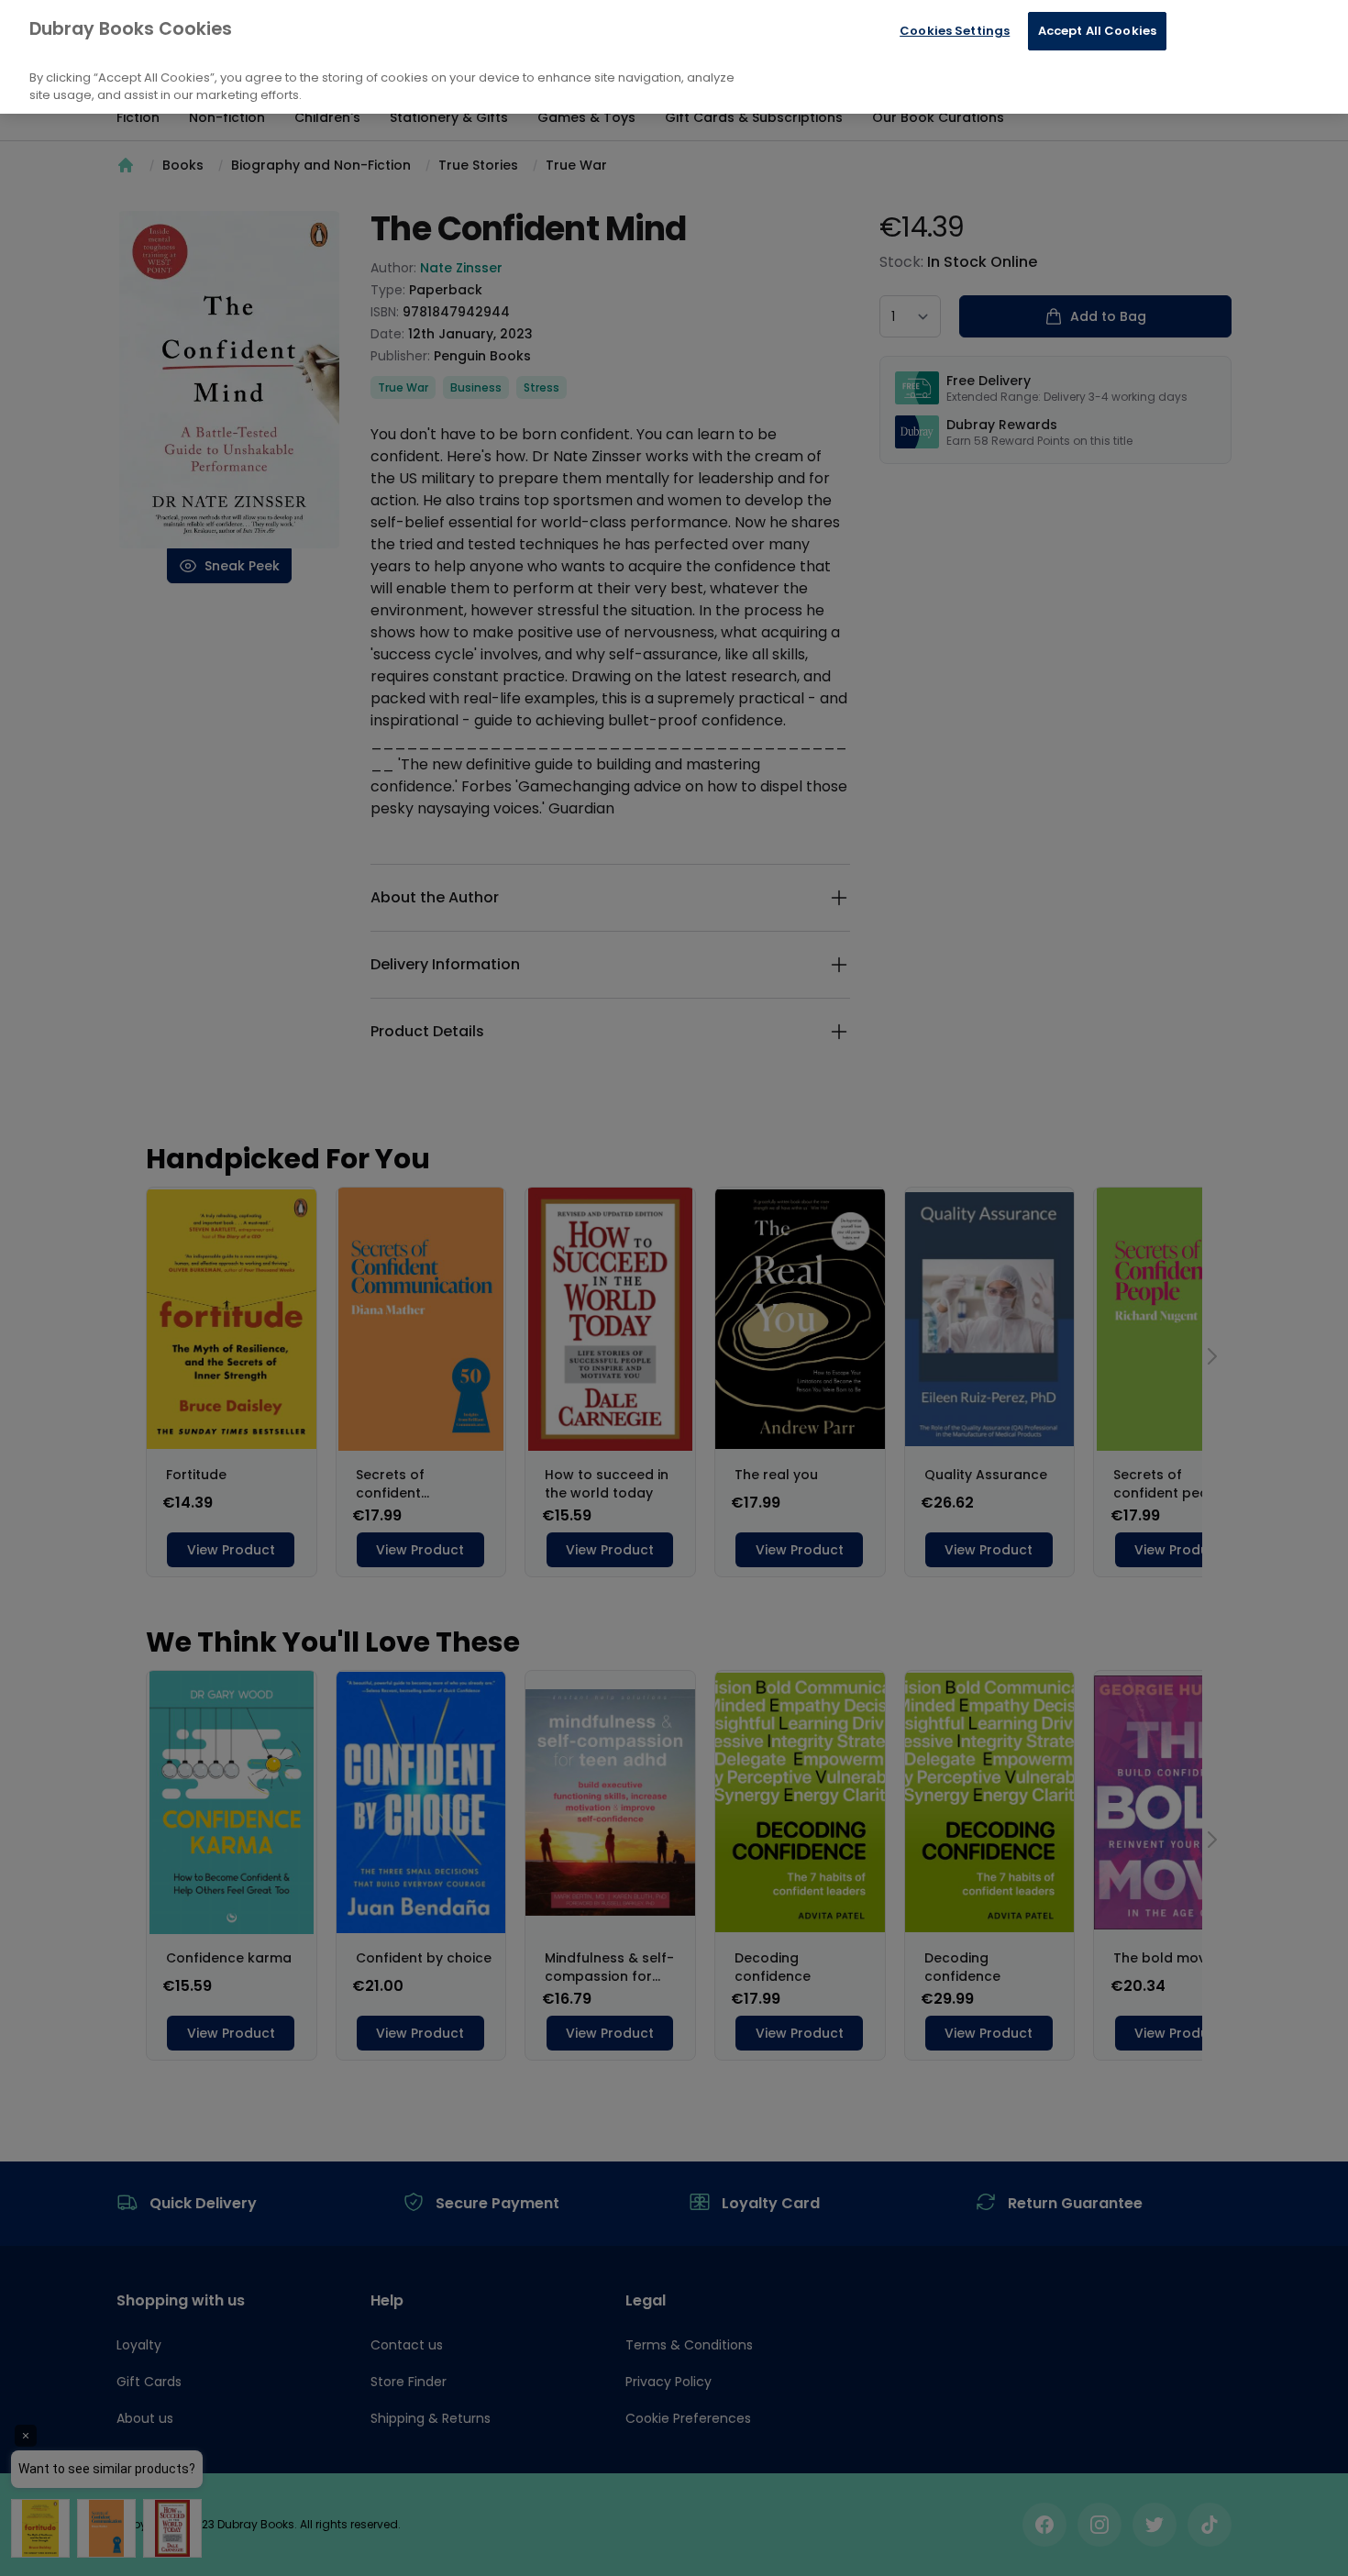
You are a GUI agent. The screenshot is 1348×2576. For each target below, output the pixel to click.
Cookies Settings (955, 31)
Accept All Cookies (1097, 31)
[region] (674, 57)
